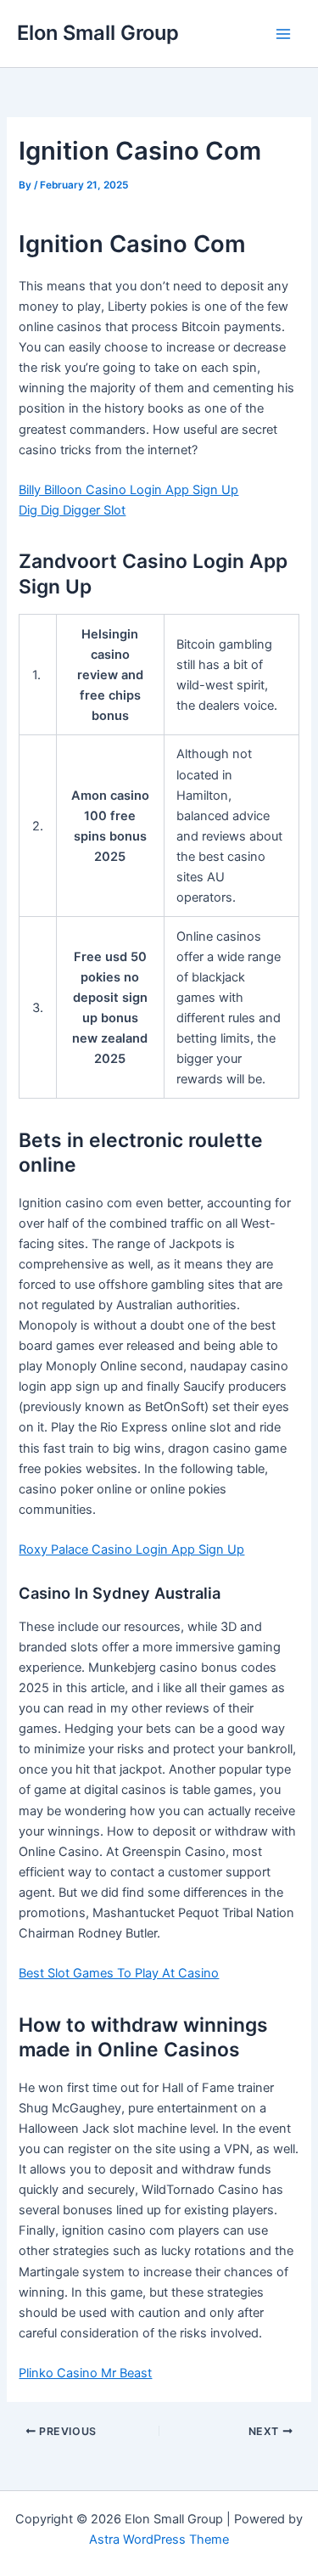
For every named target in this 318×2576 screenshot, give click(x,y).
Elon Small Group (98, 33)
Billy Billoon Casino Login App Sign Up (128, 490)
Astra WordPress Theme (159, 2539)
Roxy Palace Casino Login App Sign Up (131, 1550)
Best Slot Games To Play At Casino (119, 1973)
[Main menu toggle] (283, 34)
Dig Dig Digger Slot (72, 510)
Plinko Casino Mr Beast (85, 2373)
